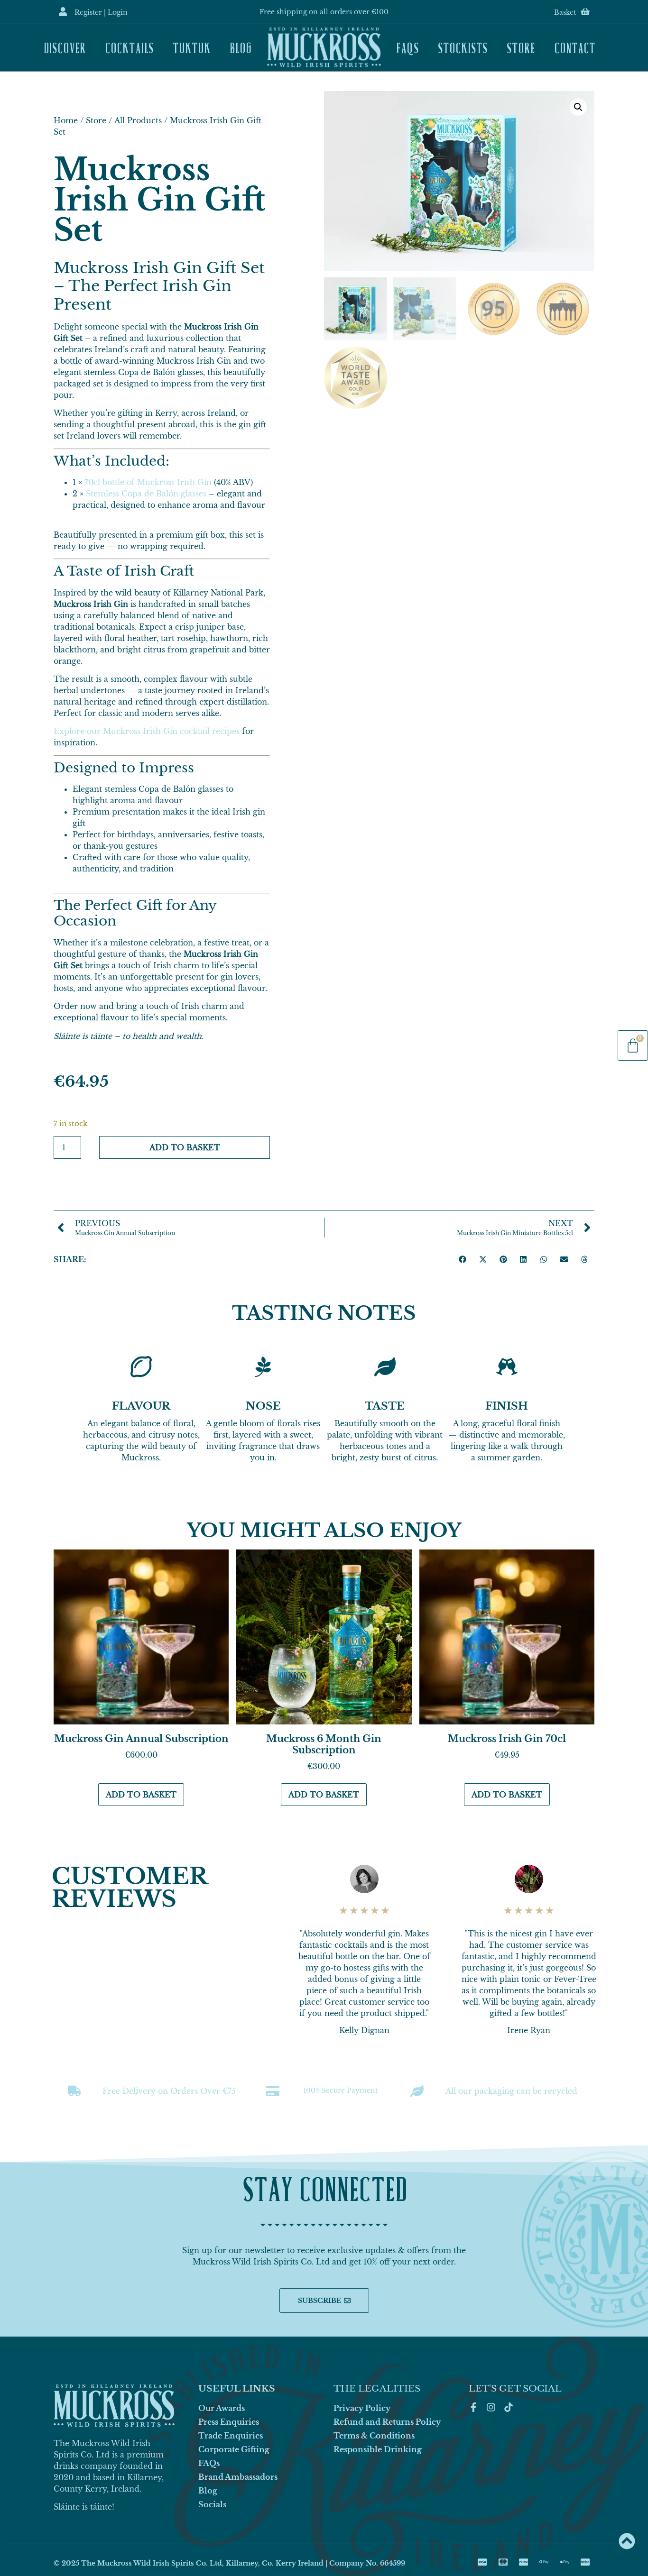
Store (521, 47)
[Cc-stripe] (585, 2562)
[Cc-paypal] (523, 2562)
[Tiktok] (509, 2407)
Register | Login (101, 12)
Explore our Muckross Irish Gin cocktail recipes (147, 731)
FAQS (407, 47)
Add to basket (185, 1147)
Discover (65, 47)
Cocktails (129, 47)
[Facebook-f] (473, 2407)
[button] (578, 107)
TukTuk (192, 47)
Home (66, 120)
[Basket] (585, 12)
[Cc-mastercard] (503, 2562)
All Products (138, 120)
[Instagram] (491, 2407)
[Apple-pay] (565, 2562)
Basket (565, 12)
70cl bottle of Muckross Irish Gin (148, 482)
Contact (575, 47)
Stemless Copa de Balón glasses (146, 494)
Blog (241, 47)
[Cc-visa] (482, 2562)
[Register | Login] (63, 12)
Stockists (463, 47)
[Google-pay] (544, 2562)
